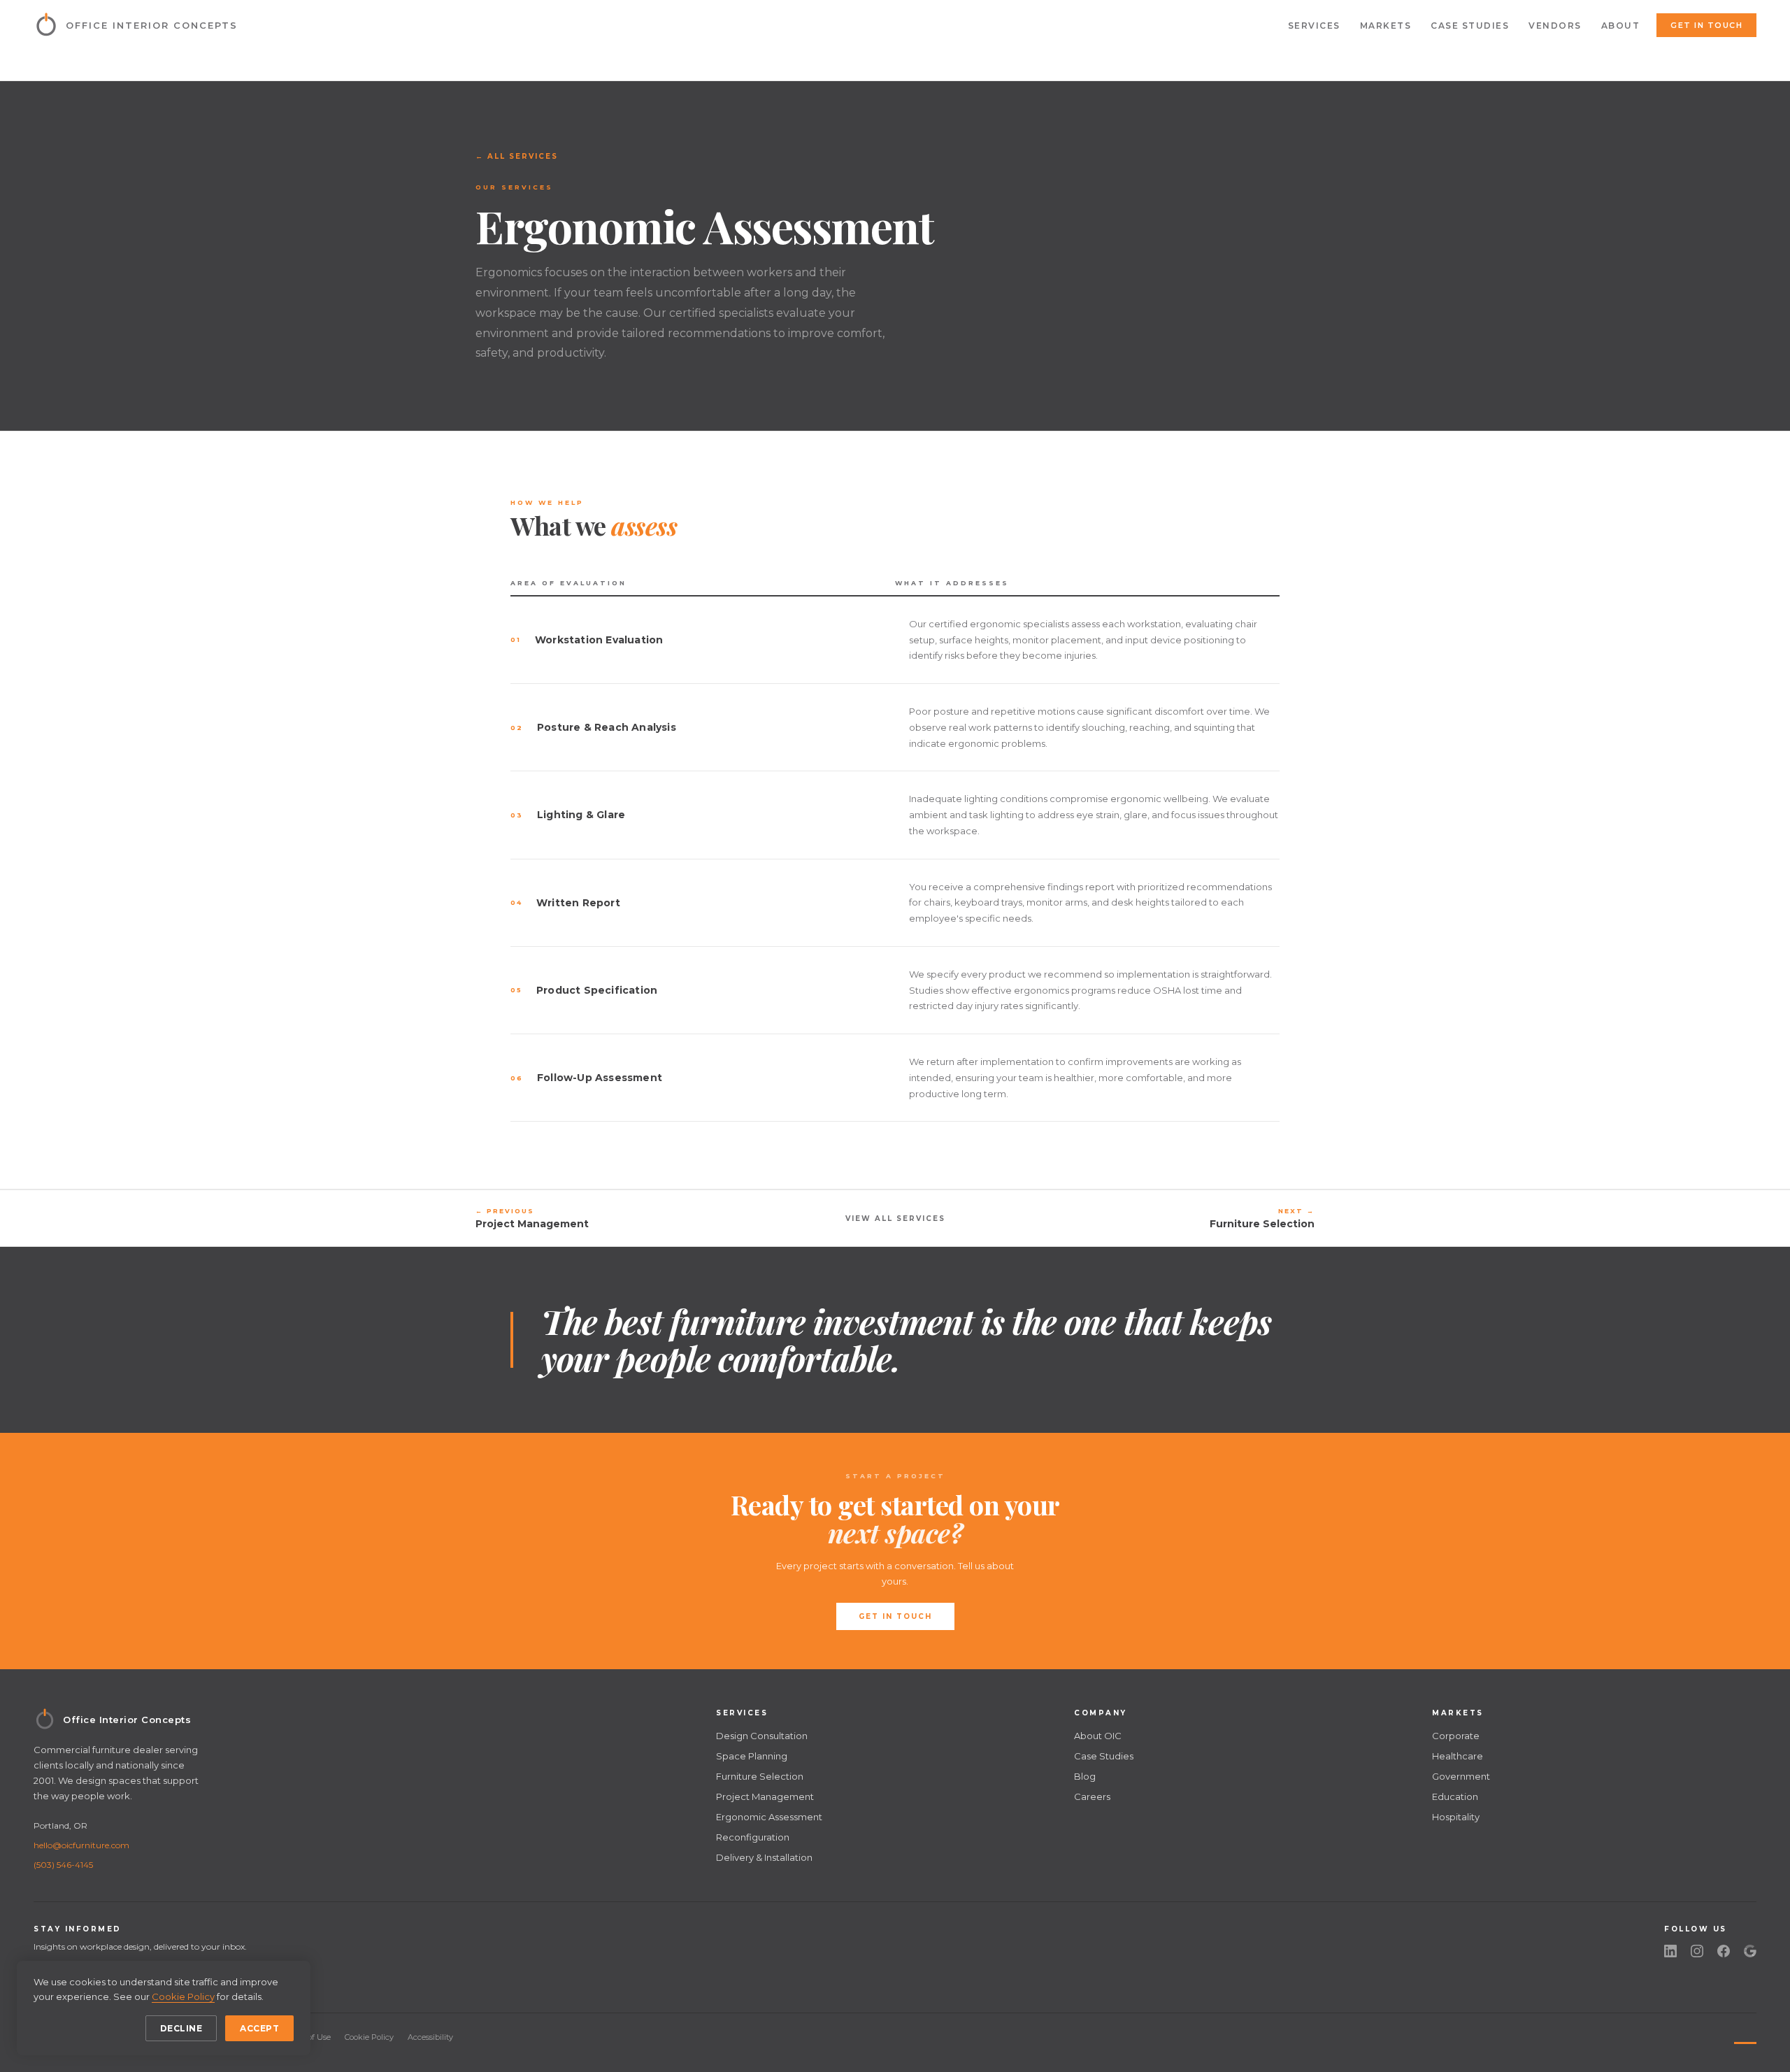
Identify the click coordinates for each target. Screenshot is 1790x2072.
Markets (1386, 26)
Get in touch (1706, 25)
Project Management (765, 1796)
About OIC (1098, 1736)
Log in (1740, 2037)
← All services (517, 156)
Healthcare (1458, 1756)
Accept (259, 2028)
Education (1455, 1796)
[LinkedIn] (1670, 1951)
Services (1314, 26)
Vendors (1555, 26)
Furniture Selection (760, 1776)
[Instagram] (1697, 1951)
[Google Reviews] (1750, 1951)
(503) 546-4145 (63, 1865)
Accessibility (430, 2037)
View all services (895, 1219)
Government (1461, 1776)
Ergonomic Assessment (769, 1817)
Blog (1085, 1776)
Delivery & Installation (764, 1857)
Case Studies (1470, 26)
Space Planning (752, 1756)
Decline (181, 2028)
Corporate (1456, 1736)
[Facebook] (1724, 1951)
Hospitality (1456, 1817)
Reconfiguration (753, 1837)
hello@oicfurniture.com (81, 1845)
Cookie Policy (369, 2037)
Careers (1092, 1796)
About (1621, 26)
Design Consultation (762, 1736)
